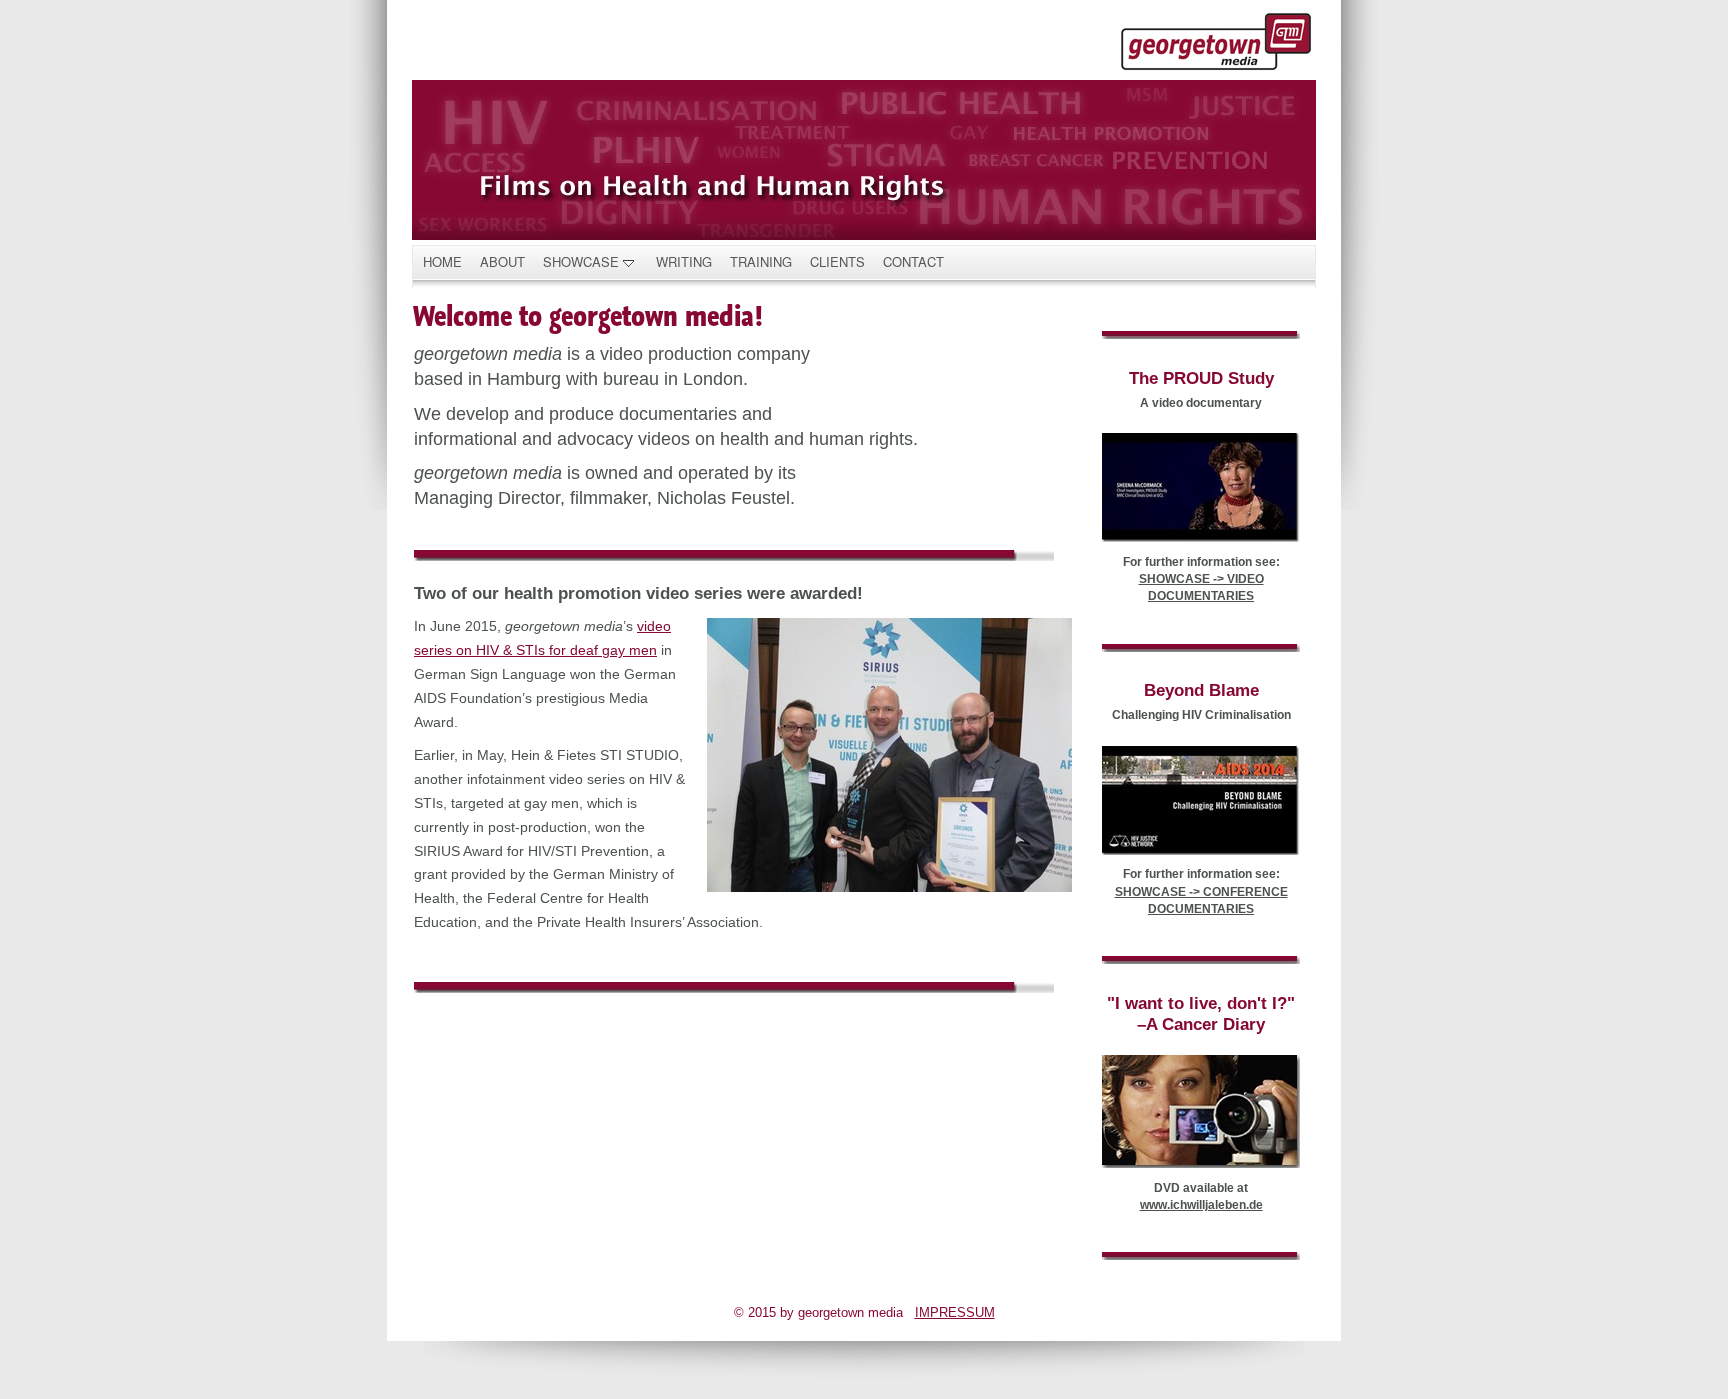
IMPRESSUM (955, 1312)
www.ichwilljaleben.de (1201, 1204)
